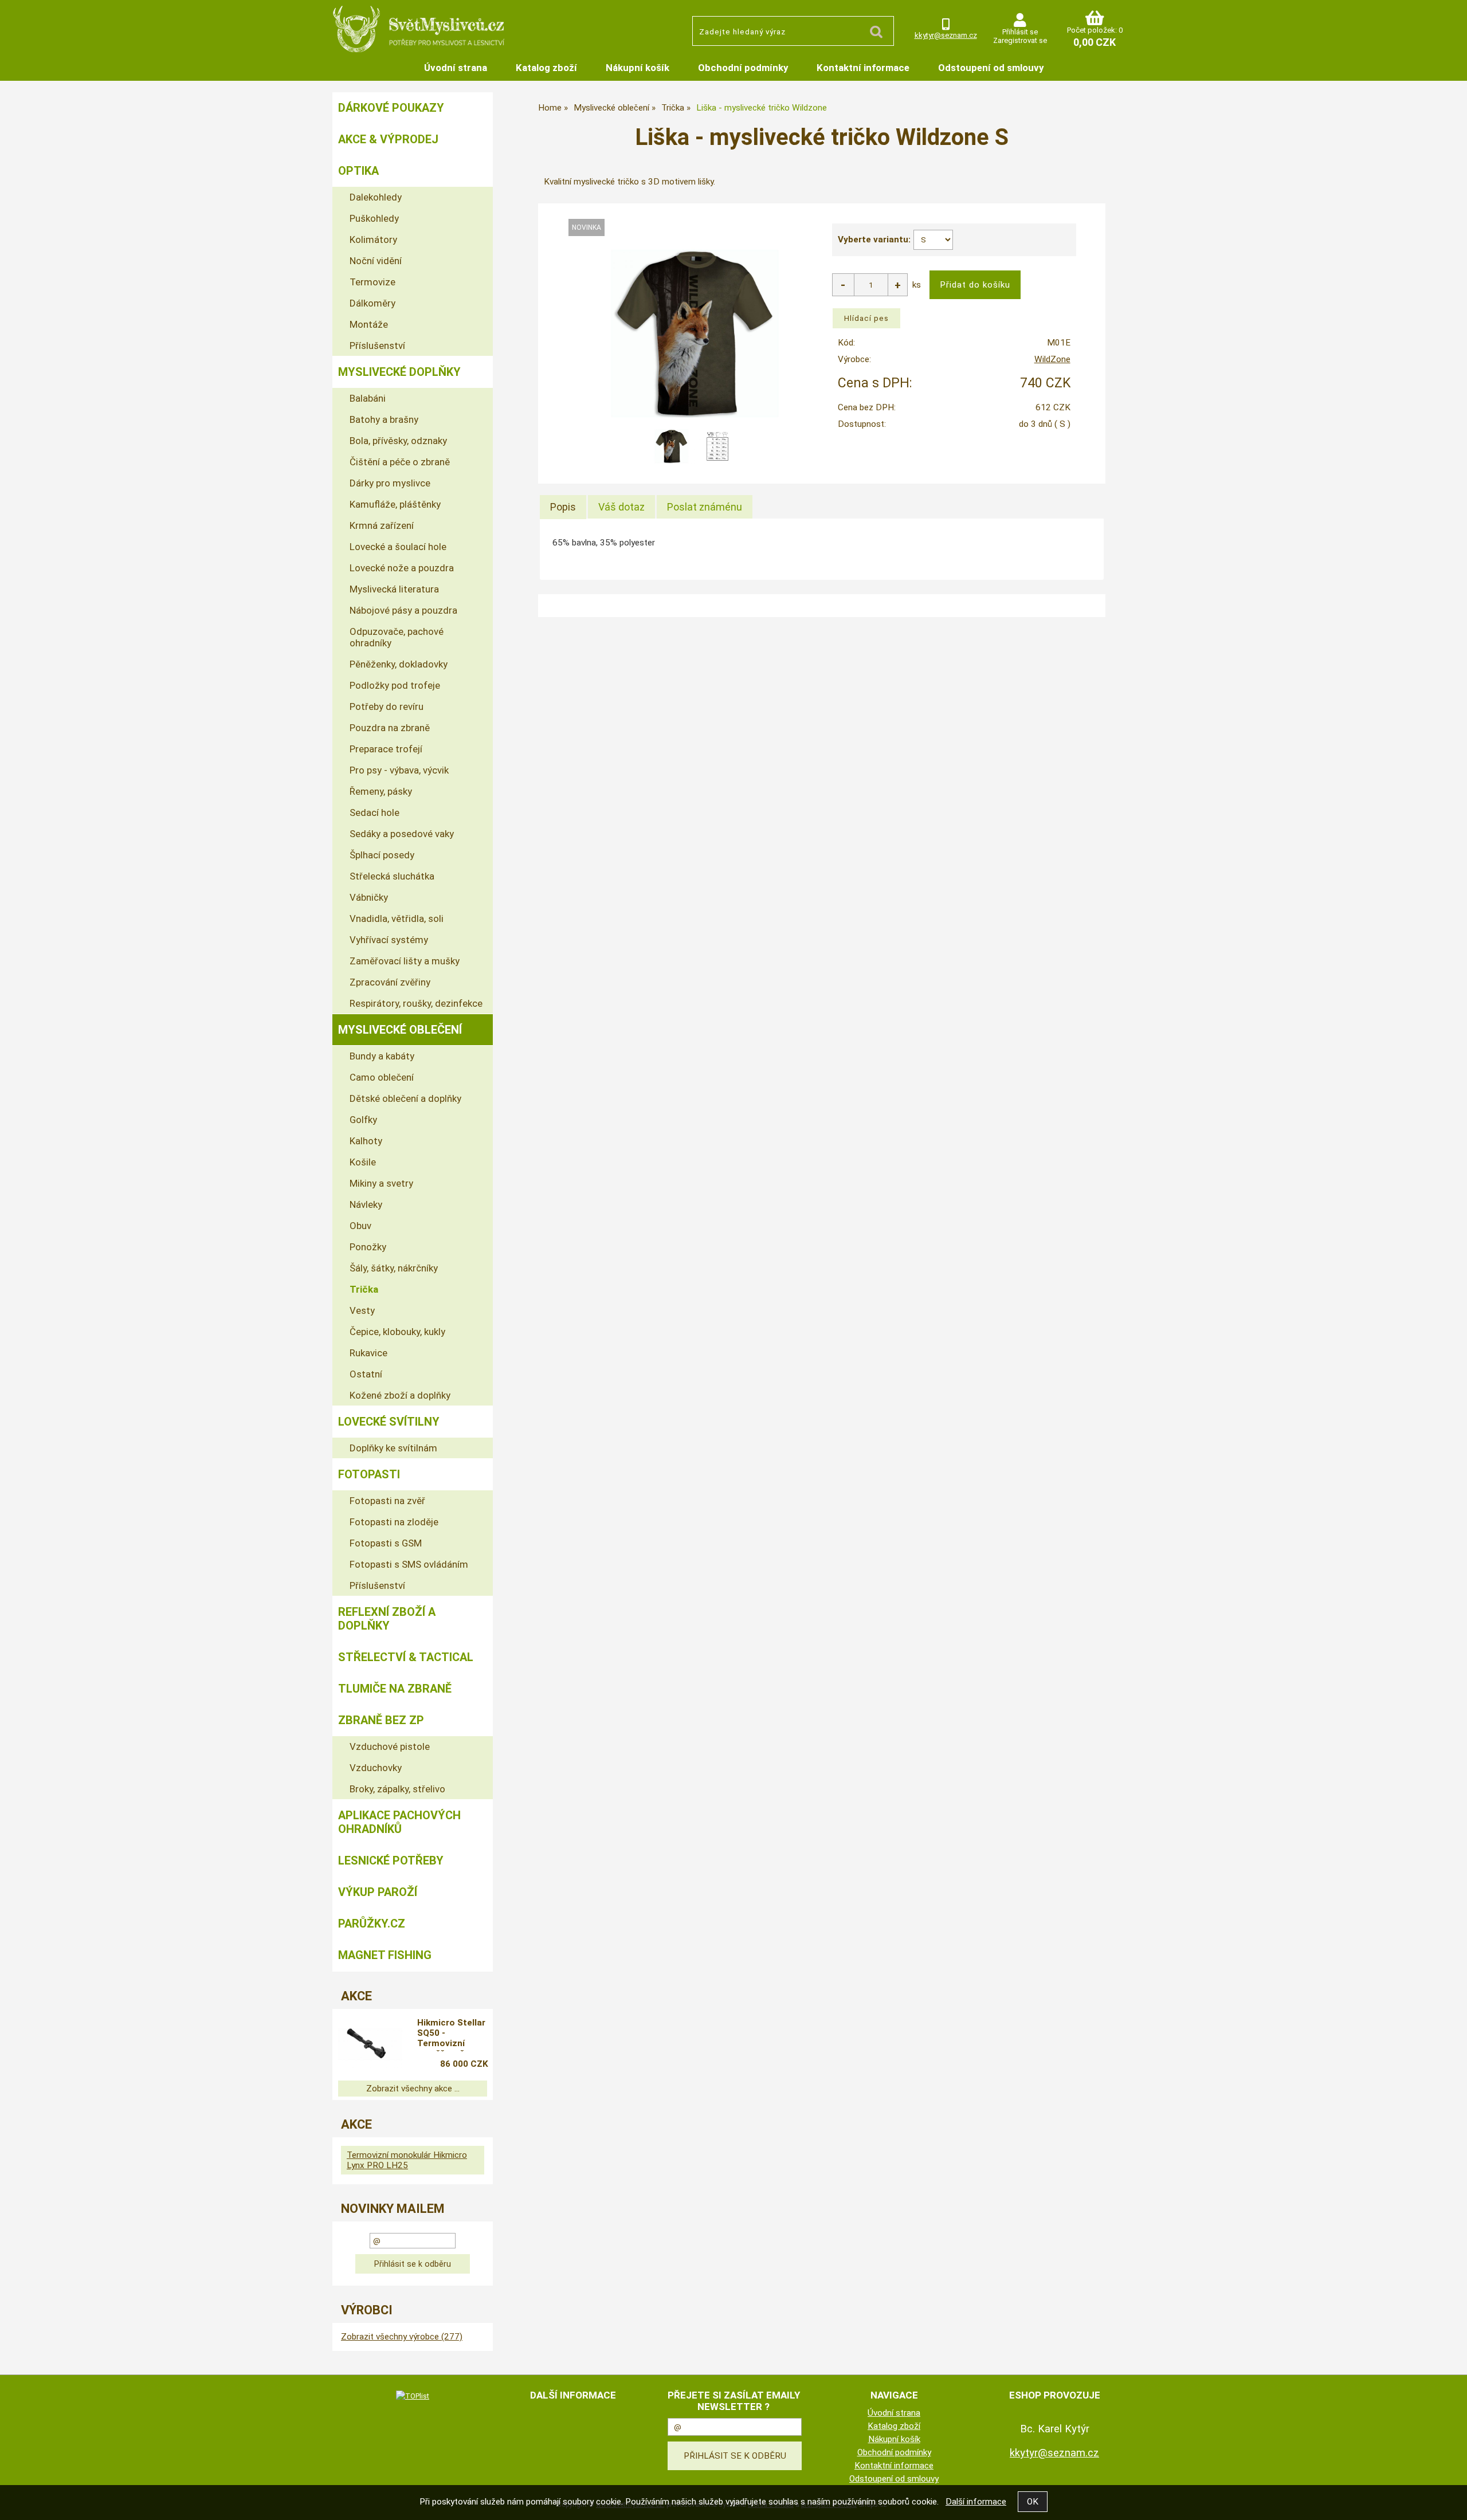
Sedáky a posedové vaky (402, 834)
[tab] (563, 507)
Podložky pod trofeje (395, 685)
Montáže (369, 324)
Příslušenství (377, 346)
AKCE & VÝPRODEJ (388, 139)
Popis (563, 507)
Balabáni (368, 398)
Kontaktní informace (863, 68)
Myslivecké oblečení (400, 1030)
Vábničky (369, 897)
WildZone (1052, 359)
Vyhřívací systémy (389, 940)
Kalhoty (366, 1141)
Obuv (360, 1226)
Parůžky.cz (372, 1924)
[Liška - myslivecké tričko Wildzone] (695, 333)
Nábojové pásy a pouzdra (403, 610)
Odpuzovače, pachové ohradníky (397, 637)
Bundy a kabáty (382, 1056)
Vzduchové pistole (390, 1746)
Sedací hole (374, 812)
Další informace (976, 2502)
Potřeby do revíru (387, 706)
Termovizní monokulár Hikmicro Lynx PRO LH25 (407, 2160)
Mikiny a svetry (381, 1183)
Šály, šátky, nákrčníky (394, 1268)
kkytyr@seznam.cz (946, 35)
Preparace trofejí (386, 749)
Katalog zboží (546, 68)
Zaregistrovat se (1020, 40)
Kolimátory (373, 240)
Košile (363, 1162)
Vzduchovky (376, 1768)
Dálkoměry (372, 303)
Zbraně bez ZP (381, 1720)
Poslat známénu (705, 507)
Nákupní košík (638, 68)
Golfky (363, 1120)
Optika (358, 171)
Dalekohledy (376, 197)
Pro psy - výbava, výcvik (399, 770)
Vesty (362, 1310)
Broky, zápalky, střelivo (397, 1789)
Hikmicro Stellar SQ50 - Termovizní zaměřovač (451, 2035)
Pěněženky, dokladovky (399, 664)
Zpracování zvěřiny (390, 982)
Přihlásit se (1020, 32)
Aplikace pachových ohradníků (399, 1822)
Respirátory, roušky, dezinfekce (416, 1003)
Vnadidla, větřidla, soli (397, 918)
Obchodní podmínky (743, 68)
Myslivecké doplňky (399, 372)
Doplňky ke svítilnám (393, 1448)
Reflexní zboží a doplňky (387, 1619)
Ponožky (368, 1247)
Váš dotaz (621, 507)
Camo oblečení (382, 1077)
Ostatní (366, 1374)
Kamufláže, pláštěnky (395, 504)
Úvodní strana (456, 68)
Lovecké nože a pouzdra (402, 568)
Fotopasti (369, 1474)
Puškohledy (374, 218)
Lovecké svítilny (389, 1422)
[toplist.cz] (413, 2396)
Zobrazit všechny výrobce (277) (402, 2337)
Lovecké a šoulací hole (398, 547)
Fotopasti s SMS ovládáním (409, 1564)
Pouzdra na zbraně (390, 728)
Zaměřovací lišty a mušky (405, 961)
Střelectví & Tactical (406, 1657)
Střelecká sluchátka (392, 876)
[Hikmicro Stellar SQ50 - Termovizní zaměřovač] (370, 2045)
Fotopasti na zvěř (387, 1501)
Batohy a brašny (384, 419)
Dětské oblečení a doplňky (405, 1098)
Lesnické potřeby (391, 1860)
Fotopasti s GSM (386, 1543)
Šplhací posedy (382, 855)
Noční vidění (376, 261)
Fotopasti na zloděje (394, 1522)
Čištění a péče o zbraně (400, 462)
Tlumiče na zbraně (395, 1689)
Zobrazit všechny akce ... (413, 2089)
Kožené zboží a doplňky (400, 1395)
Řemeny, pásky (381, 791)
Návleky (366, 1204)
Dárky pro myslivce (390, 483)
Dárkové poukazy (391, 108)
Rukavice (368, 1353)
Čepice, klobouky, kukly (397, 1332)
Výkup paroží (378, 1892)
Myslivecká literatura (394, 589)
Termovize (372, 282)
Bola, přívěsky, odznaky (398, 441)
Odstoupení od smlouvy (991, 68)
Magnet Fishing (385, 1955)
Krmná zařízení (382, 525)
